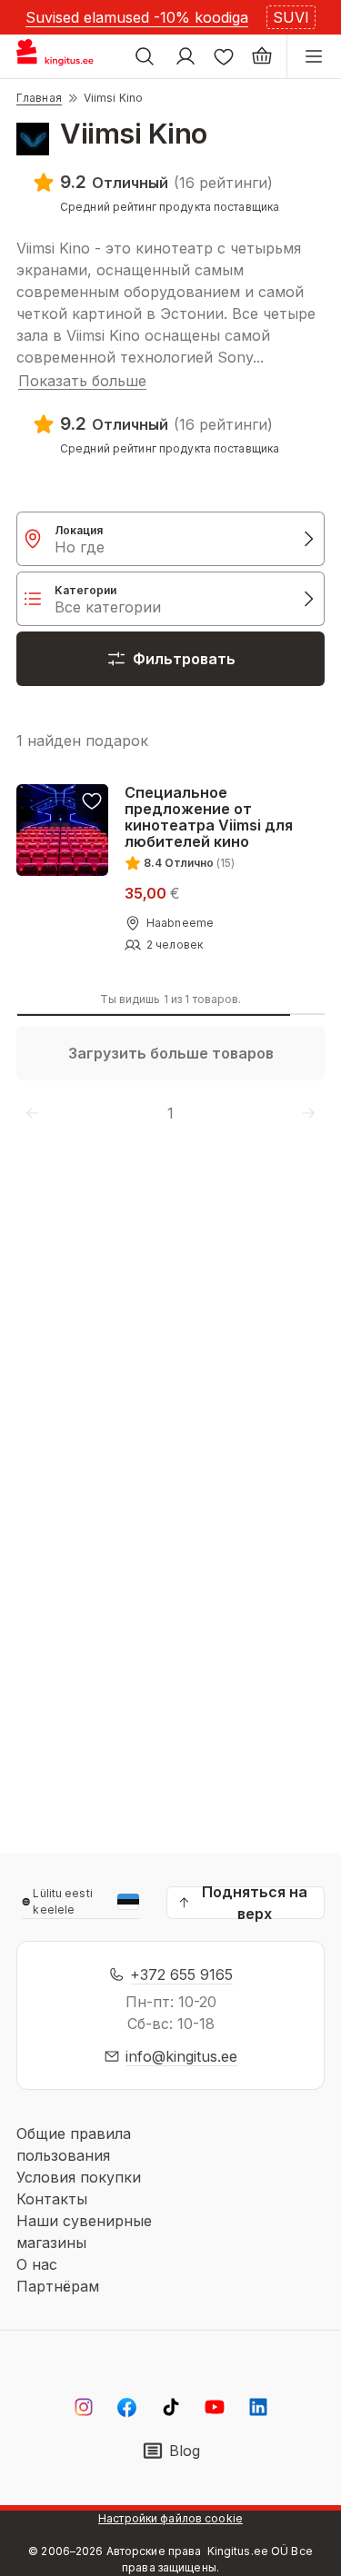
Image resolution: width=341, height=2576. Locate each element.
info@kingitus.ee (181, 2056)
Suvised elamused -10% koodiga (137, 17)
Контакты (52, 2199)
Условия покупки (79, 2177)
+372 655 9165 (181, 1974)
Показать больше (82, 381)
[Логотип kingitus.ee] (62, 56)
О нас (37, 2264)
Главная (39, 98)
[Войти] (186, 56)
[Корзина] (262, 56)
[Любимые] (224, 56)
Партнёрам (58, 2286)
